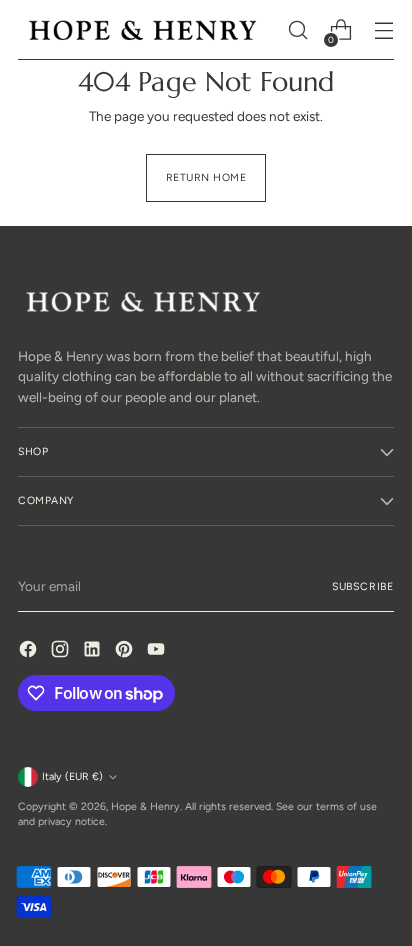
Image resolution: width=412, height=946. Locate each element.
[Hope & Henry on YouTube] (158, 651)
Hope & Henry (145, 806)
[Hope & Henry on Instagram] (62, 651)
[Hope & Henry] (143, 29)
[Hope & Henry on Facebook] (30, 651)
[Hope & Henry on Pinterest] (126, 651)
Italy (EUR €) (72, 776)
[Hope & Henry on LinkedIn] (94, 651)
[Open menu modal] (383, 30)
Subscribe (363, 586)
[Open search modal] (297, 30)
